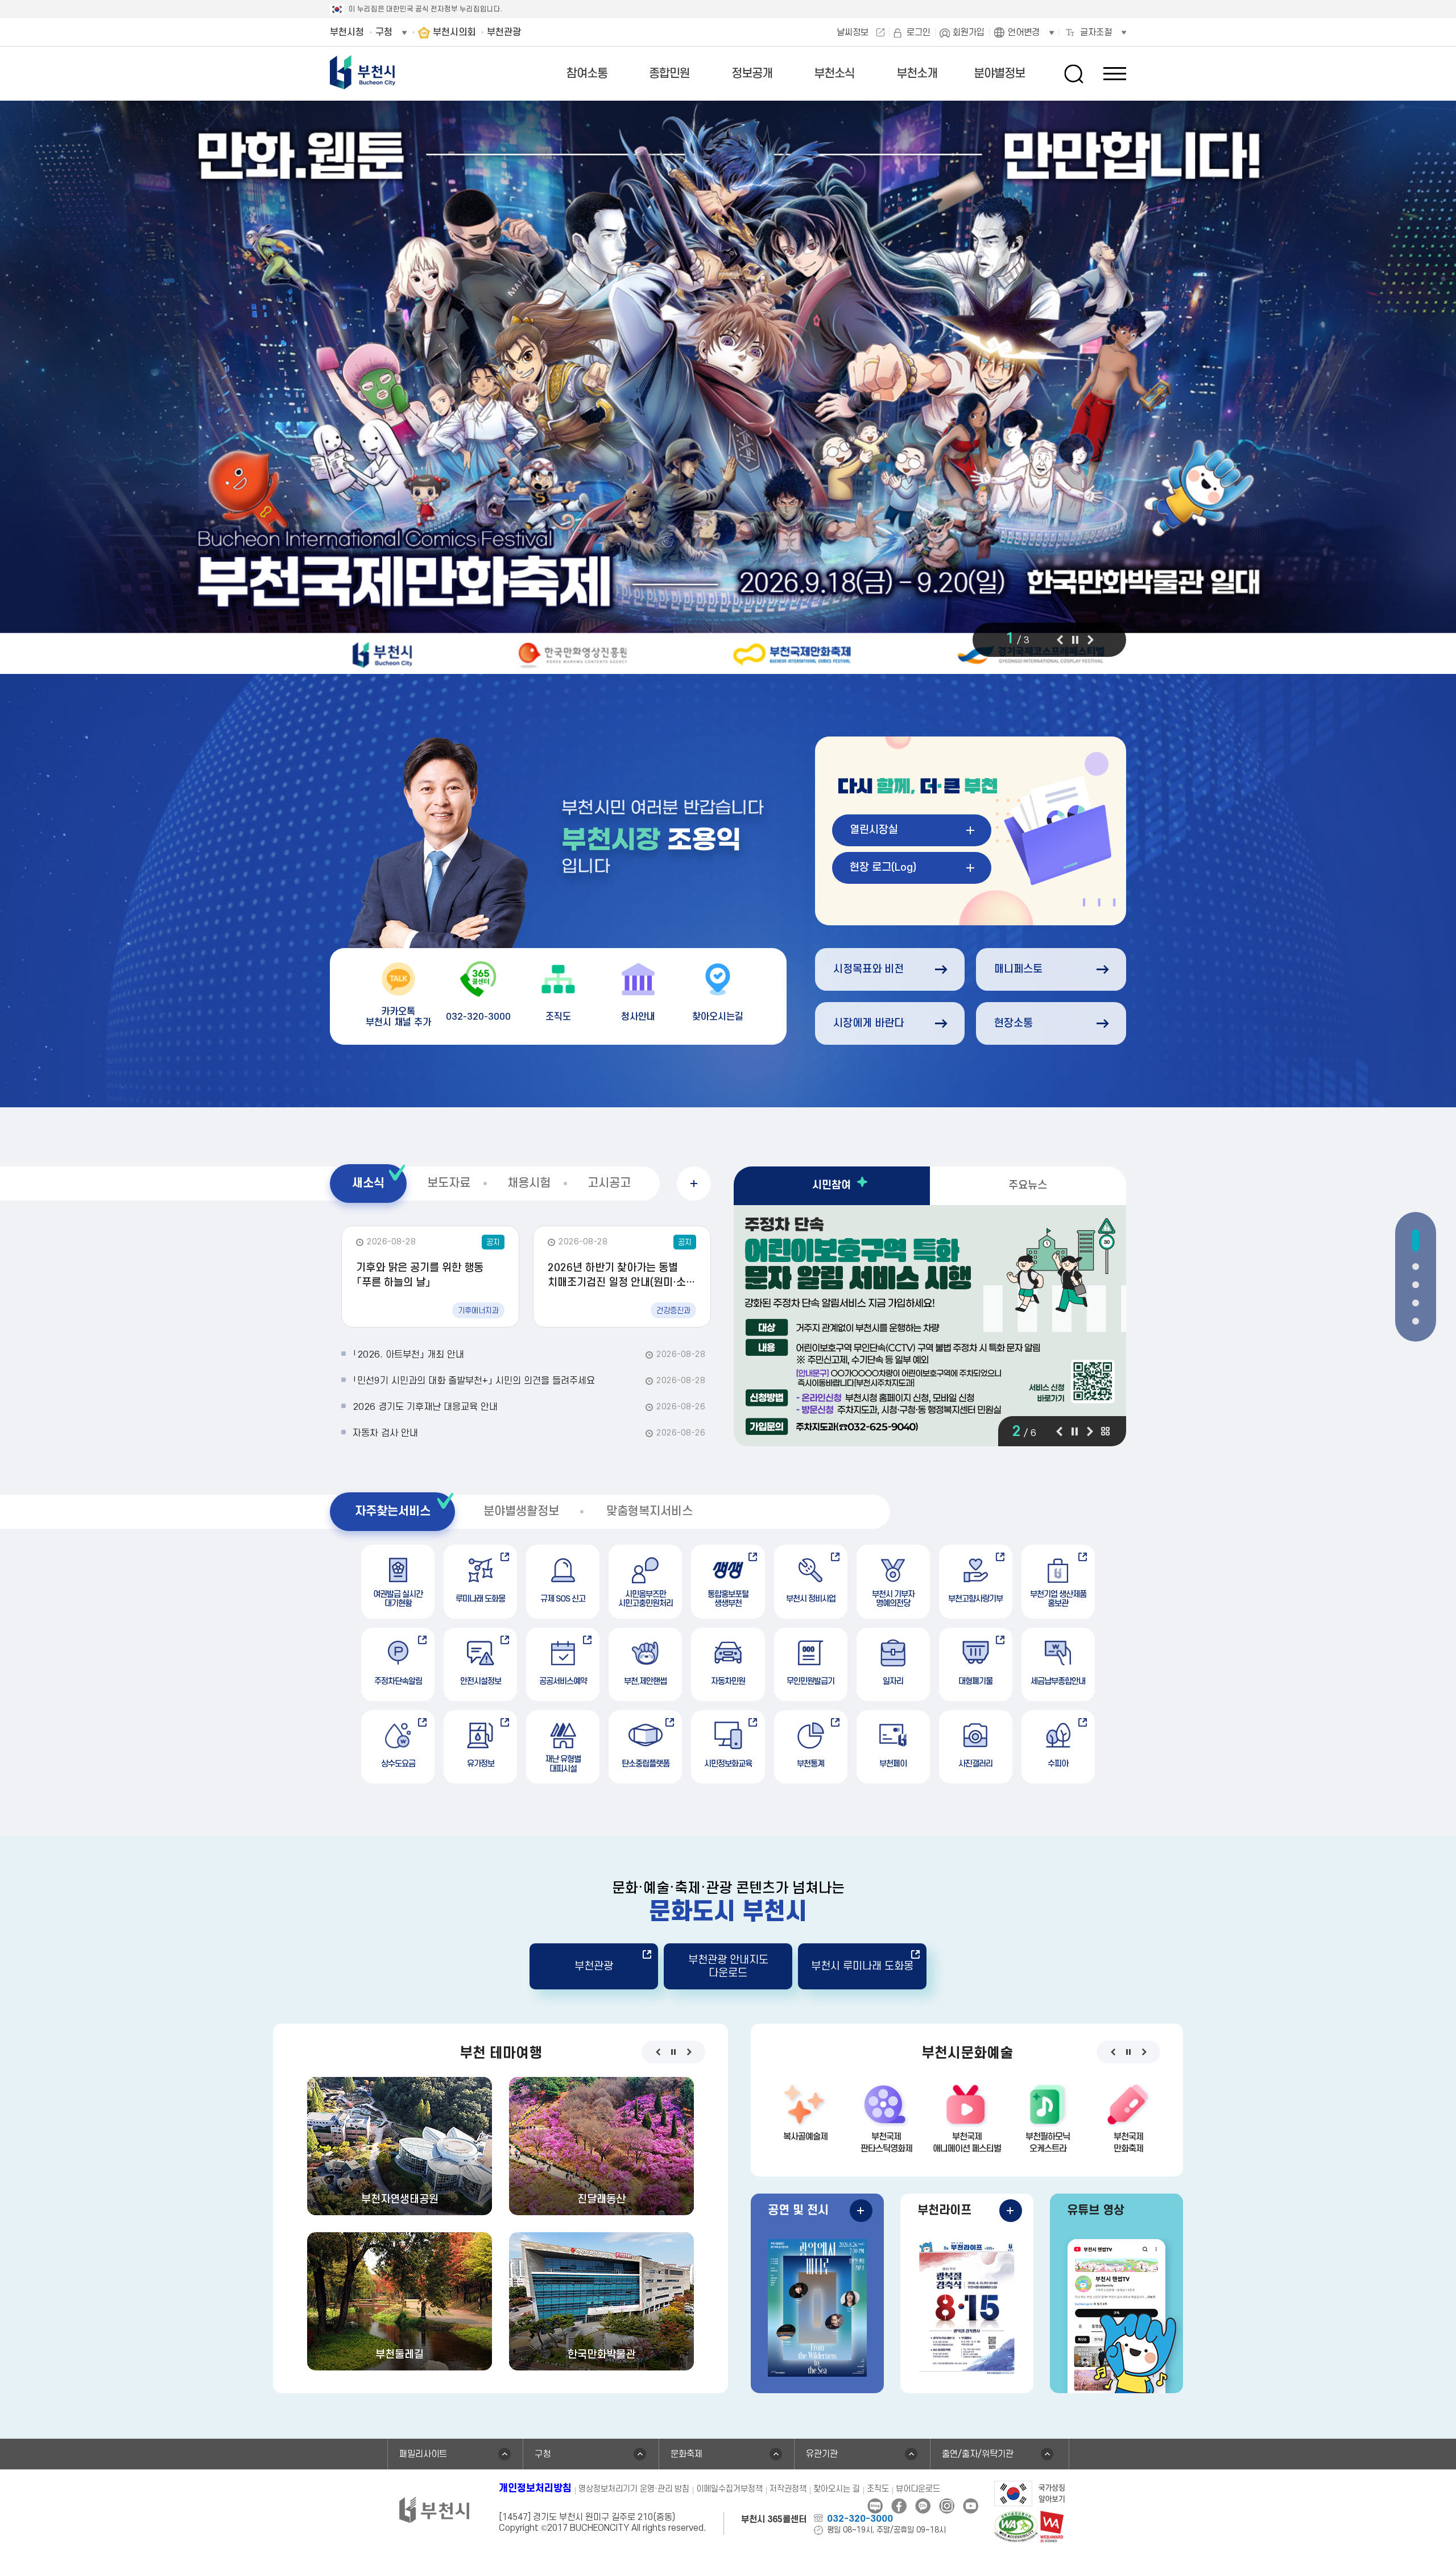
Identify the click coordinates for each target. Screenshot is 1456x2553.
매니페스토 (1018, 969)
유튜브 (971, 2506)
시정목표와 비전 (868, 969)
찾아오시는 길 (837, 2489)
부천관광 (594, 1966)
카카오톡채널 (923, 2506)
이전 (1060, 640)
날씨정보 (853, 32)
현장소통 (1014, 1023)
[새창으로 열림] (728, 390)
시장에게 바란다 (868, 1023)
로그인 (919, 32)
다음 (1091, 640)
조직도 (878, 2489)
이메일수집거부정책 (729, 2489)
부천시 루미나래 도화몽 (862, 1966)
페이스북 (899, 2506)
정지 (1075, 640)
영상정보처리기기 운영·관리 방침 (634, 2489)
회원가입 (969, 32)
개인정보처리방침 (535, 2488)
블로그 (875, 2506)
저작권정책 (788, 2489)
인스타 (947, 2506)
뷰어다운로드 (918, 2489)
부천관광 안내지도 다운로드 (728, 1967)
